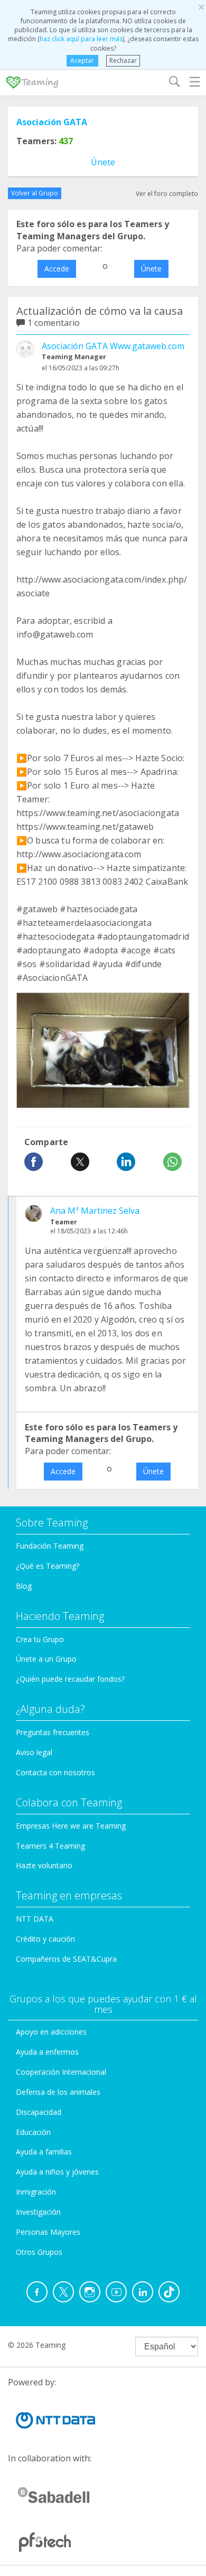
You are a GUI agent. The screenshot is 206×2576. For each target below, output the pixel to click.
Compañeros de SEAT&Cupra (66, 1959)
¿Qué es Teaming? (48, 1566)
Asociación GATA (52, 122)
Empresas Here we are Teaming (71, 1826)
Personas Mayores (48, 2232)
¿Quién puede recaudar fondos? (70, 1679)
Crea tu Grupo (40, 1639)
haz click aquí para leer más (81, 39)
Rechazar (123, 60)
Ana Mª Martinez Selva (95, 1211)
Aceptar (82, 60)
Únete (103, 162)
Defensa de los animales (58, 2092)
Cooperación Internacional (61, 2072)
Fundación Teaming (50, 1546)
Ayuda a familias (44, 2152)
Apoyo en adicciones (51, 2032)
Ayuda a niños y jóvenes (57, 2172)
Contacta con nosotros (55, 1772)
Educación (33, 2132)
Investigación (38, 2212)
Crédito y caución (45, 1939)
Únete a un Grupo (46, 1659)
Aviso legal (34, 1752)
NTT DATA (35, 1919)
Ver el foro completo (167, 194)
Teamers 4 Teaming (50, 1846)
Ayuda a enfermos (47, 2052)
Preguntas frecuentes (53, 1732)
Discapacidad (39, 2112)
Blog (24, 1586)
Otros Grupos (39, 2252)
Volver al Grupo (35, 193)
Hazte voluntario (44, 1865)
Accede (57, 269)
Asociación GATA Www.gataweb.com (113, 346)
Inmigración (36, 2192)
